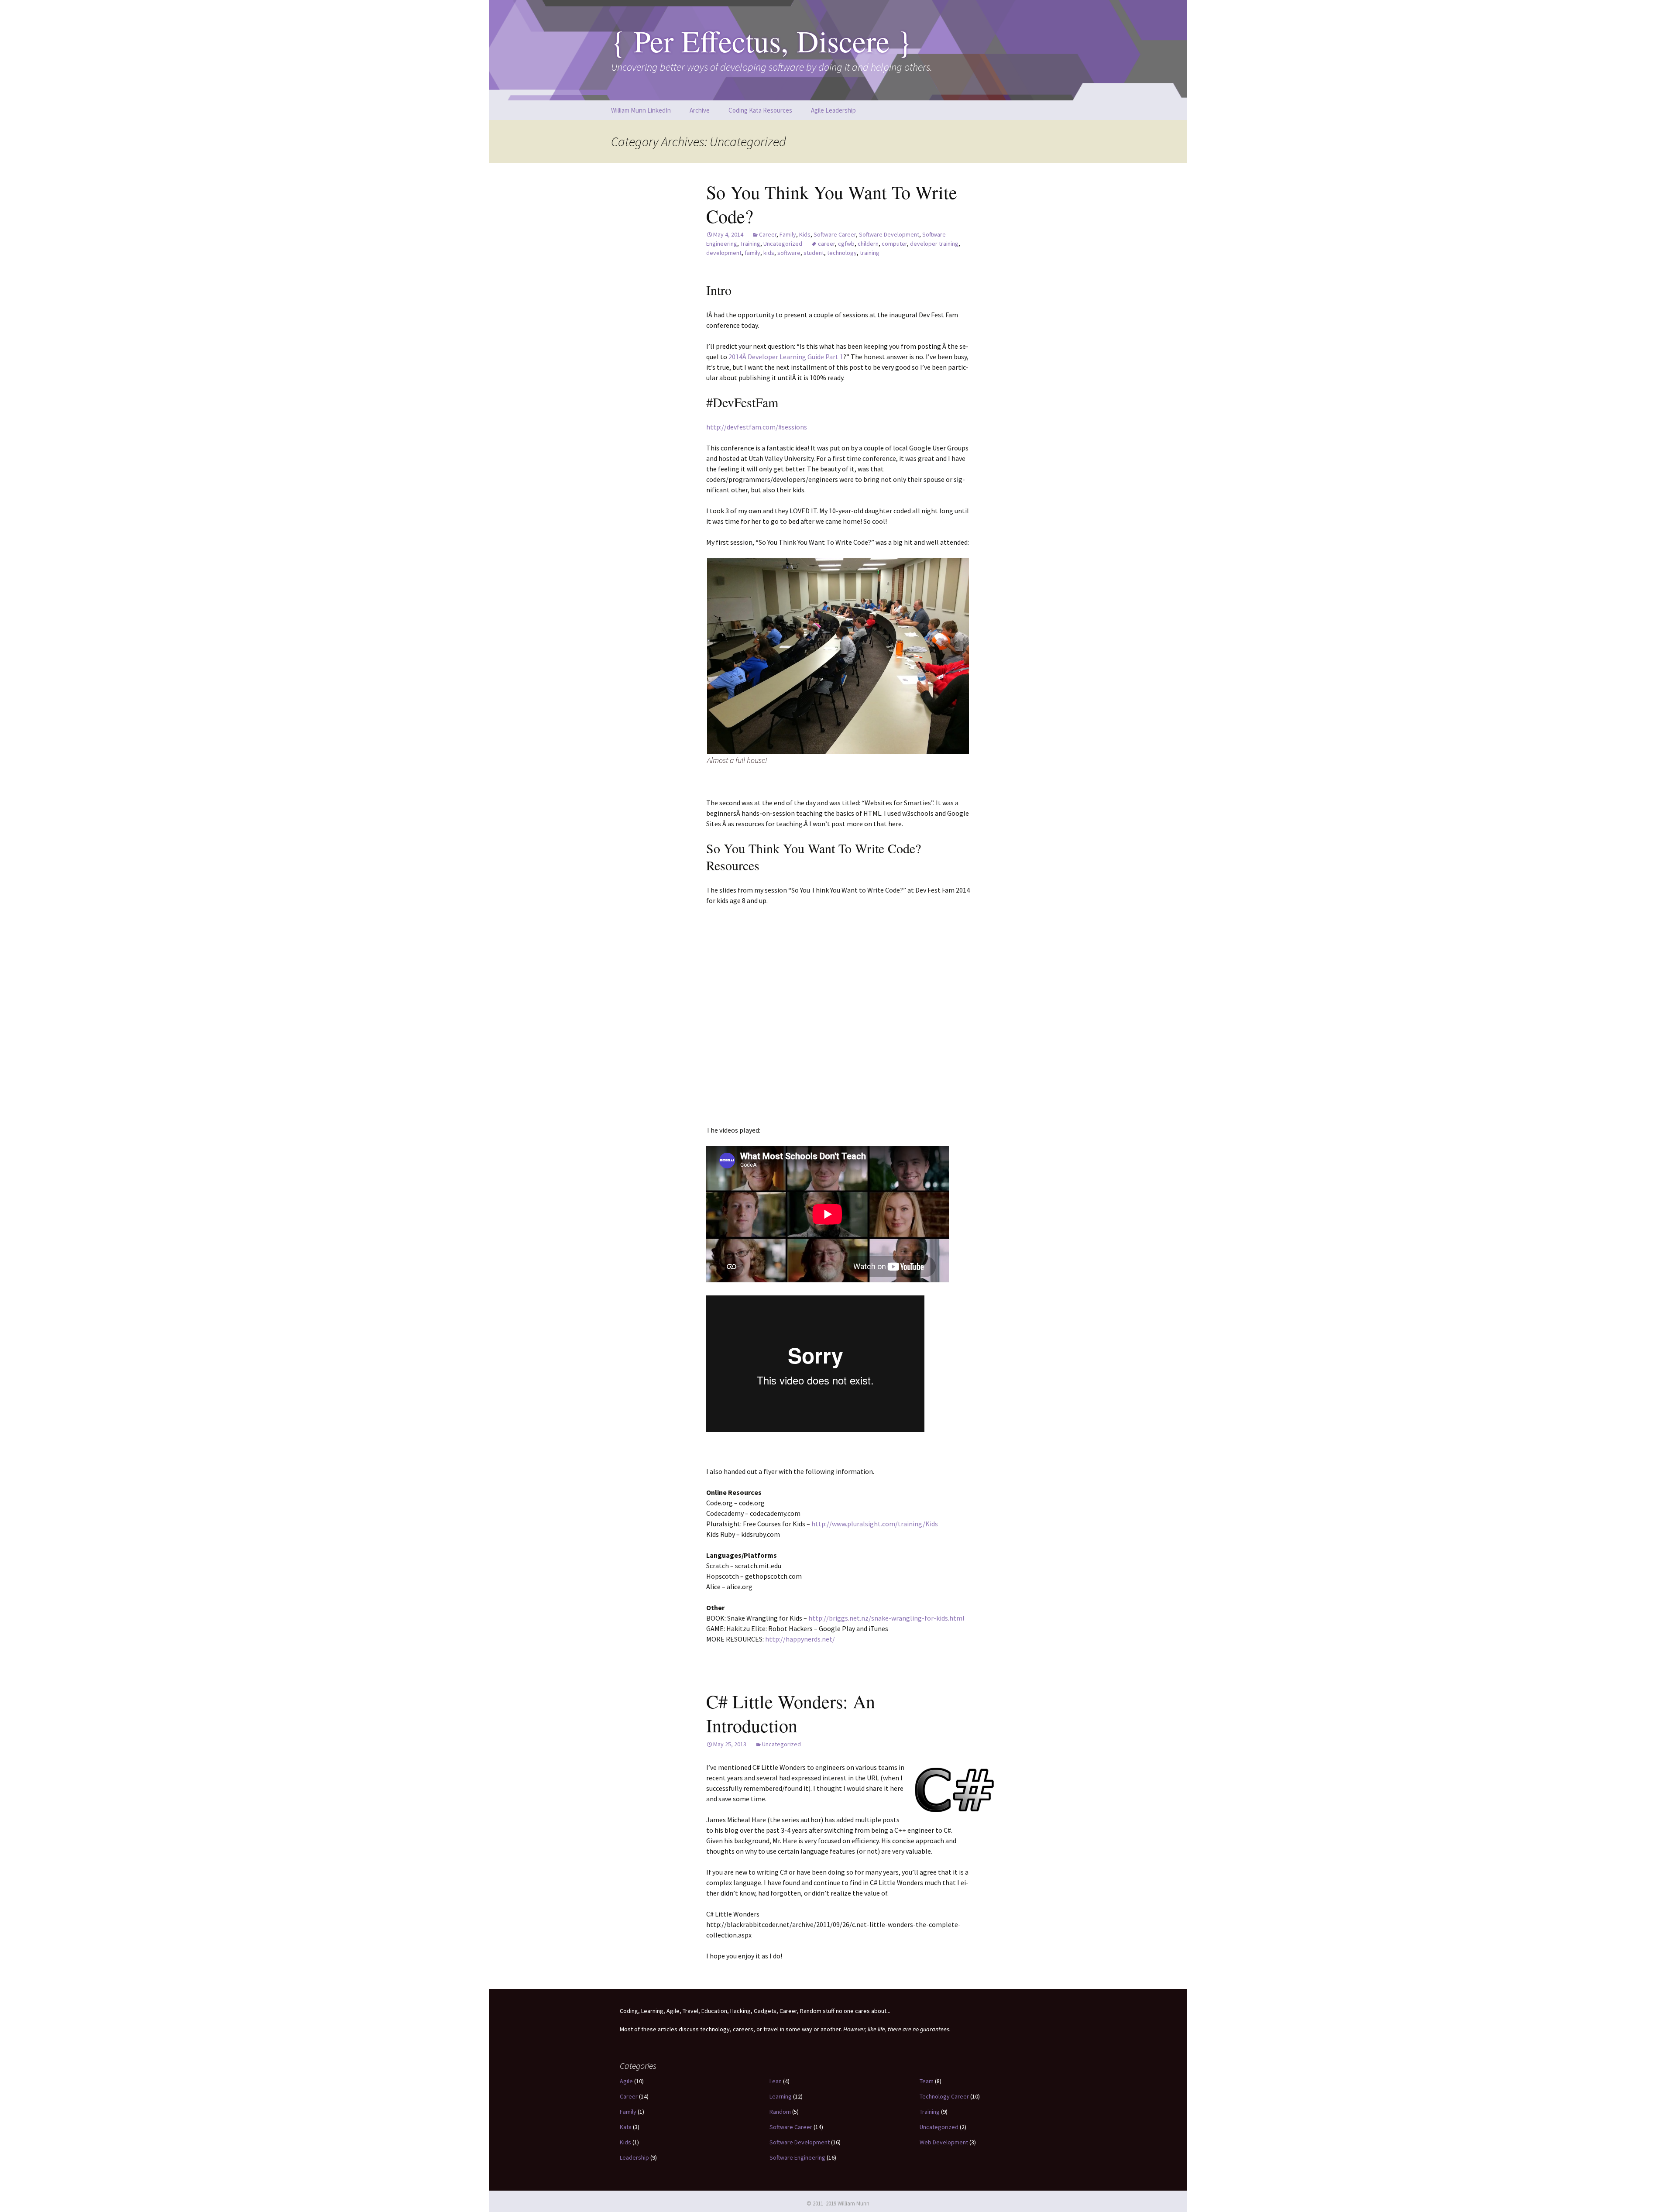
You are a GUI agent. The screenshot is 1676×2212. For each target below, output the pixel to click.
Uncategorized (783, 244)
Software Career (835, 234)
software (789, 253)
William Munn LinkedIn (641, 110)
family (752, 253)
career (826, 244)
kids (769, 253)
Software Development (889, 234)
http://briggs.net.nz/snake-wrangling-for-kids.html (886, 1618)
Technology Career (944, 2096)
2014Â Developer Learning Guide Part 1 (786, 357)
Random (780, 2112)
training (870, 253)
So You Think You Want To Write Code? (832, 204)
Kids (805, 234)
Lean (776, 2081)
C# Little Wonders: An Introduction (791, 1713)
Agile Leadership (833, 110)
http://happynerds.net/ (800, 1639)
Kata (626, 2127)
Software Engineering (797, 2157)
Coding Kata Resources (760, 110)
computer (894, 244)
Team (927, 2081)
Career (768, 234)
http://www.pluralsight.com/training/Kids (875, 1524)
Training (750, 244)
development (724, 253)
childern (868, 244)
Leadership (634, 2157)
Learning (781, 2096)
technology (842, 253)
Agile (626, 2081)
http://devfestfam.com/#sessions (757, 427)
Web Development (944, 2142)
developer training (934, 244)
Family (788, 234)
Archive (700, 110)
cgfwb (846, 244)
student (814, 253)
